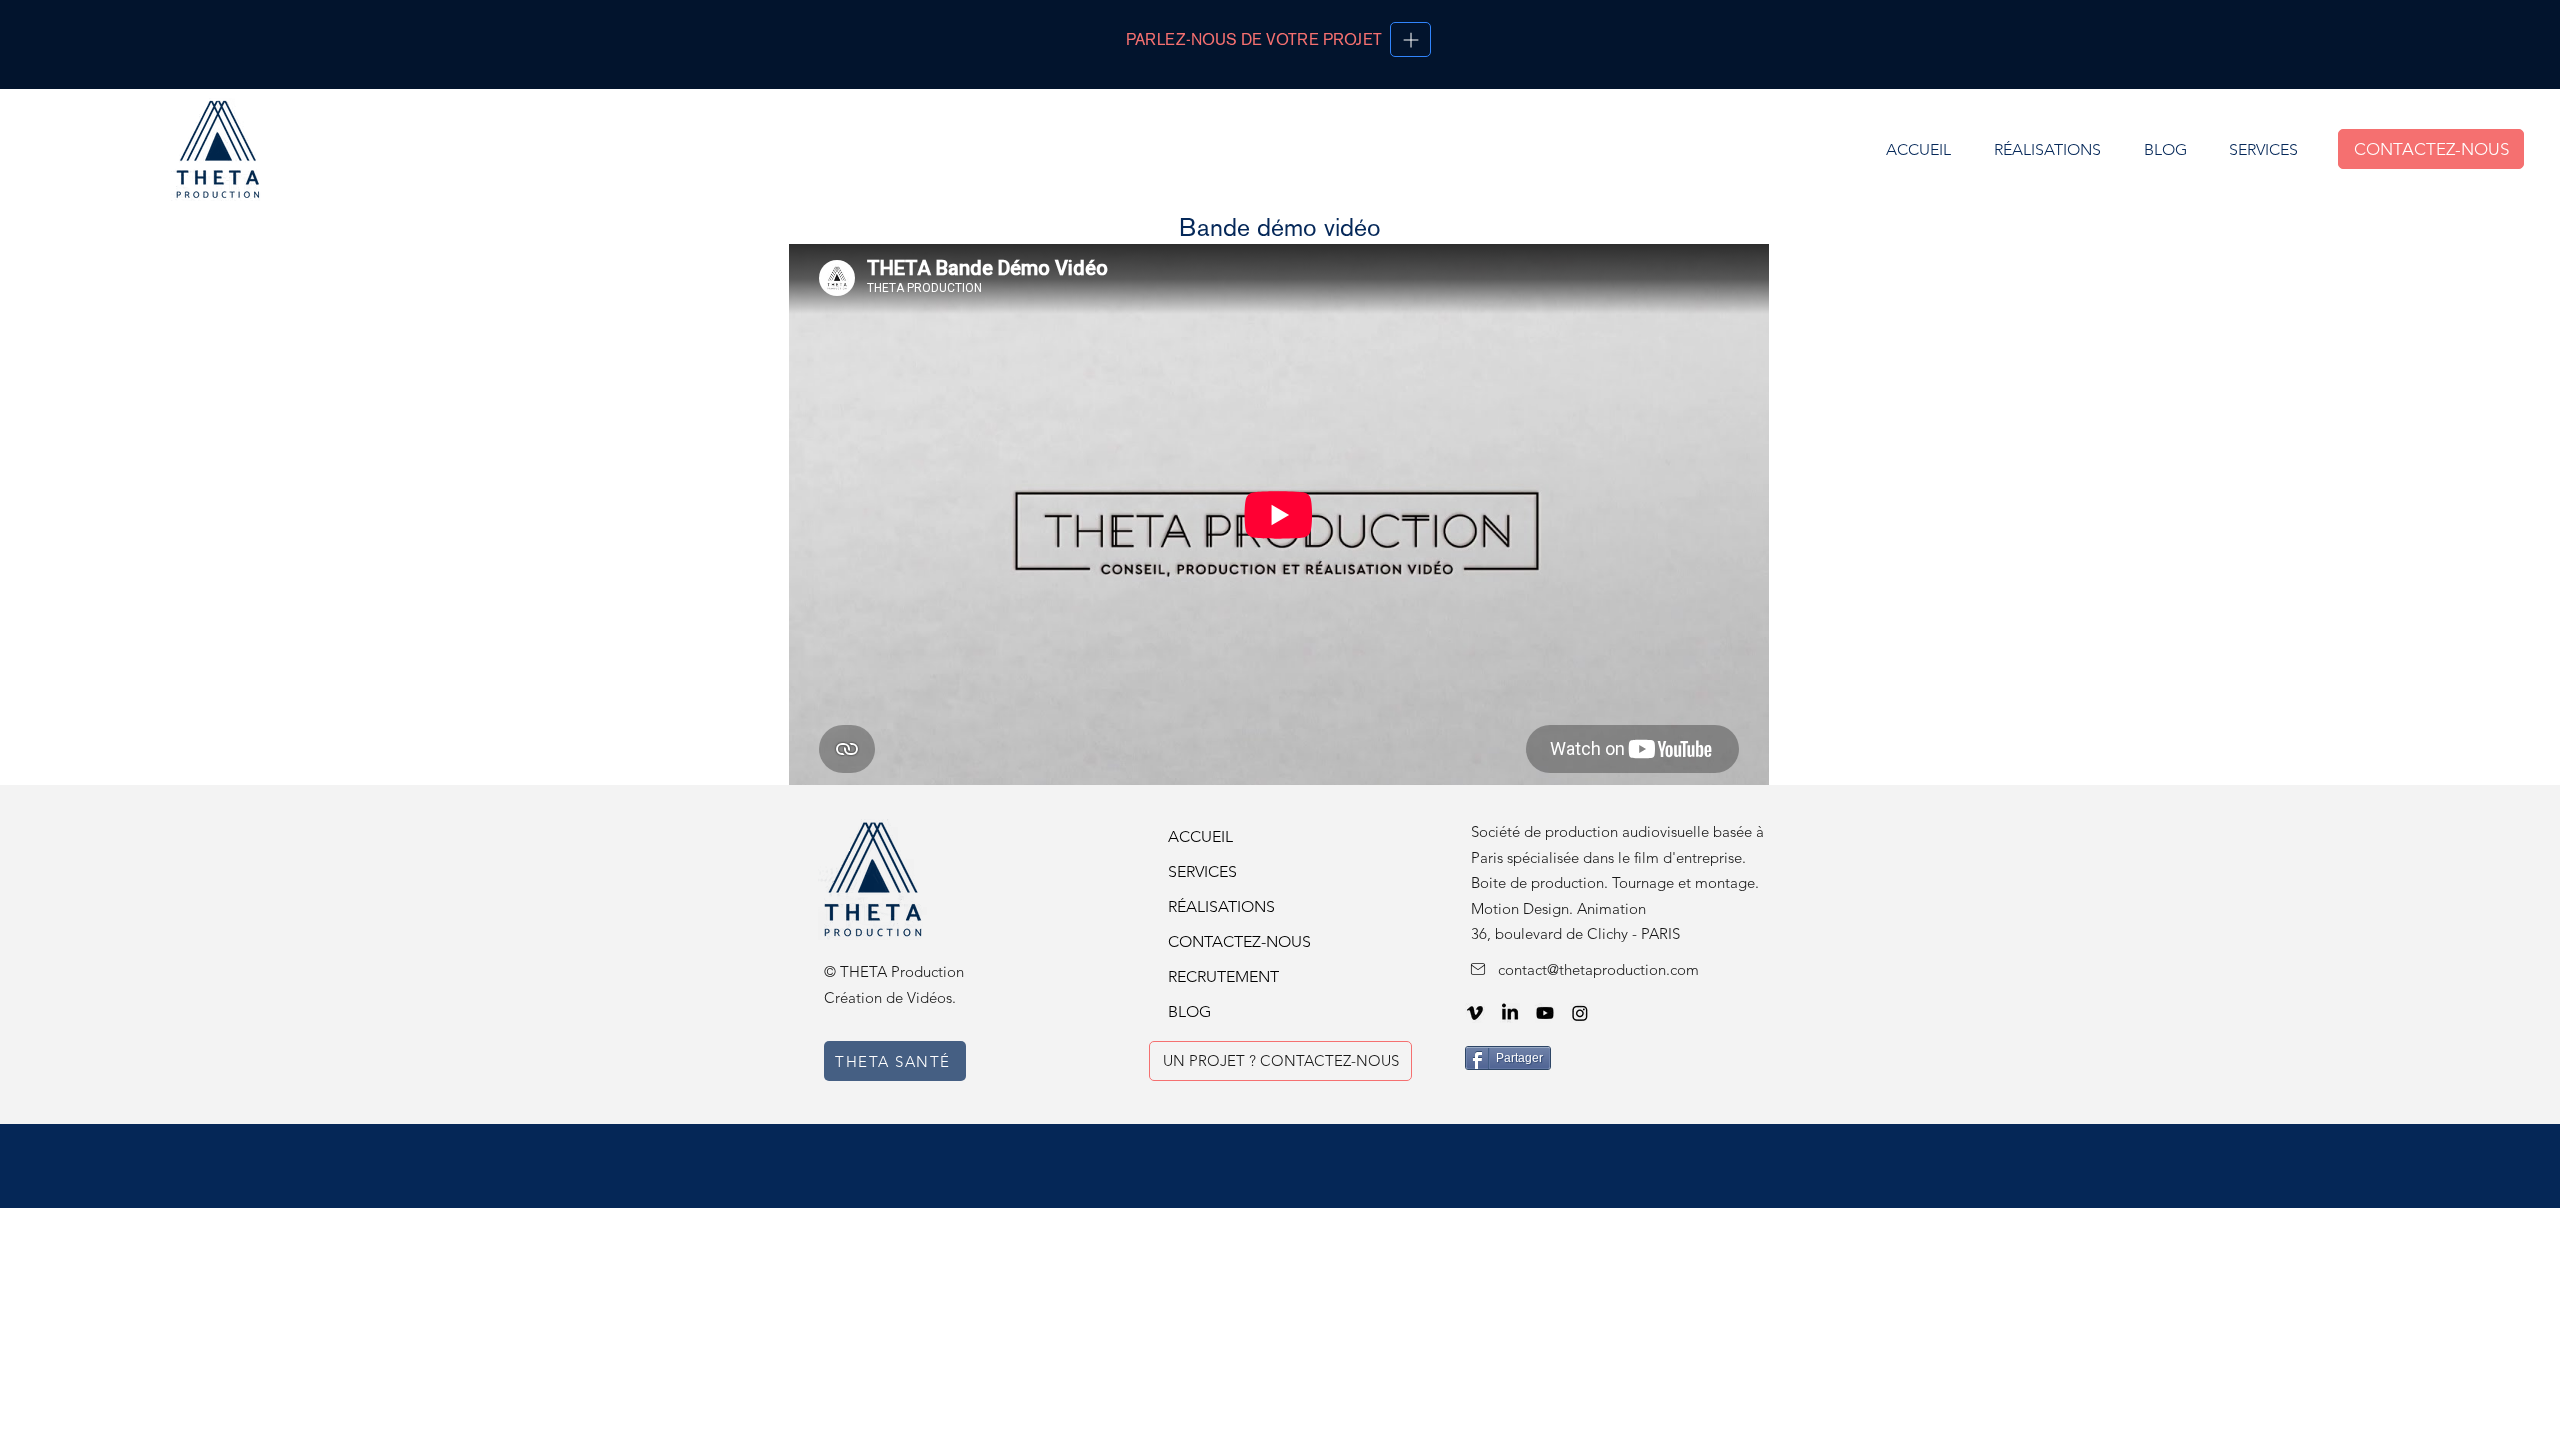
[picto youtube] (1545, 1013)
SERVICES (1202, 871)
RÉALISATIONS (1221, 906)
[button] (2262, 149)
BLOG (1189, 1011)
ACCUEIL (1200, 836)
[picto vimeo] (1475, 1013)
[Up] (1410, 39)
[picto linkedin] (1510, 1013)
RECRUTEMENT (1223, 976)
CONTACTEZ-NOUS (1233, 941)
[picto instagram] (1580, 1013)
